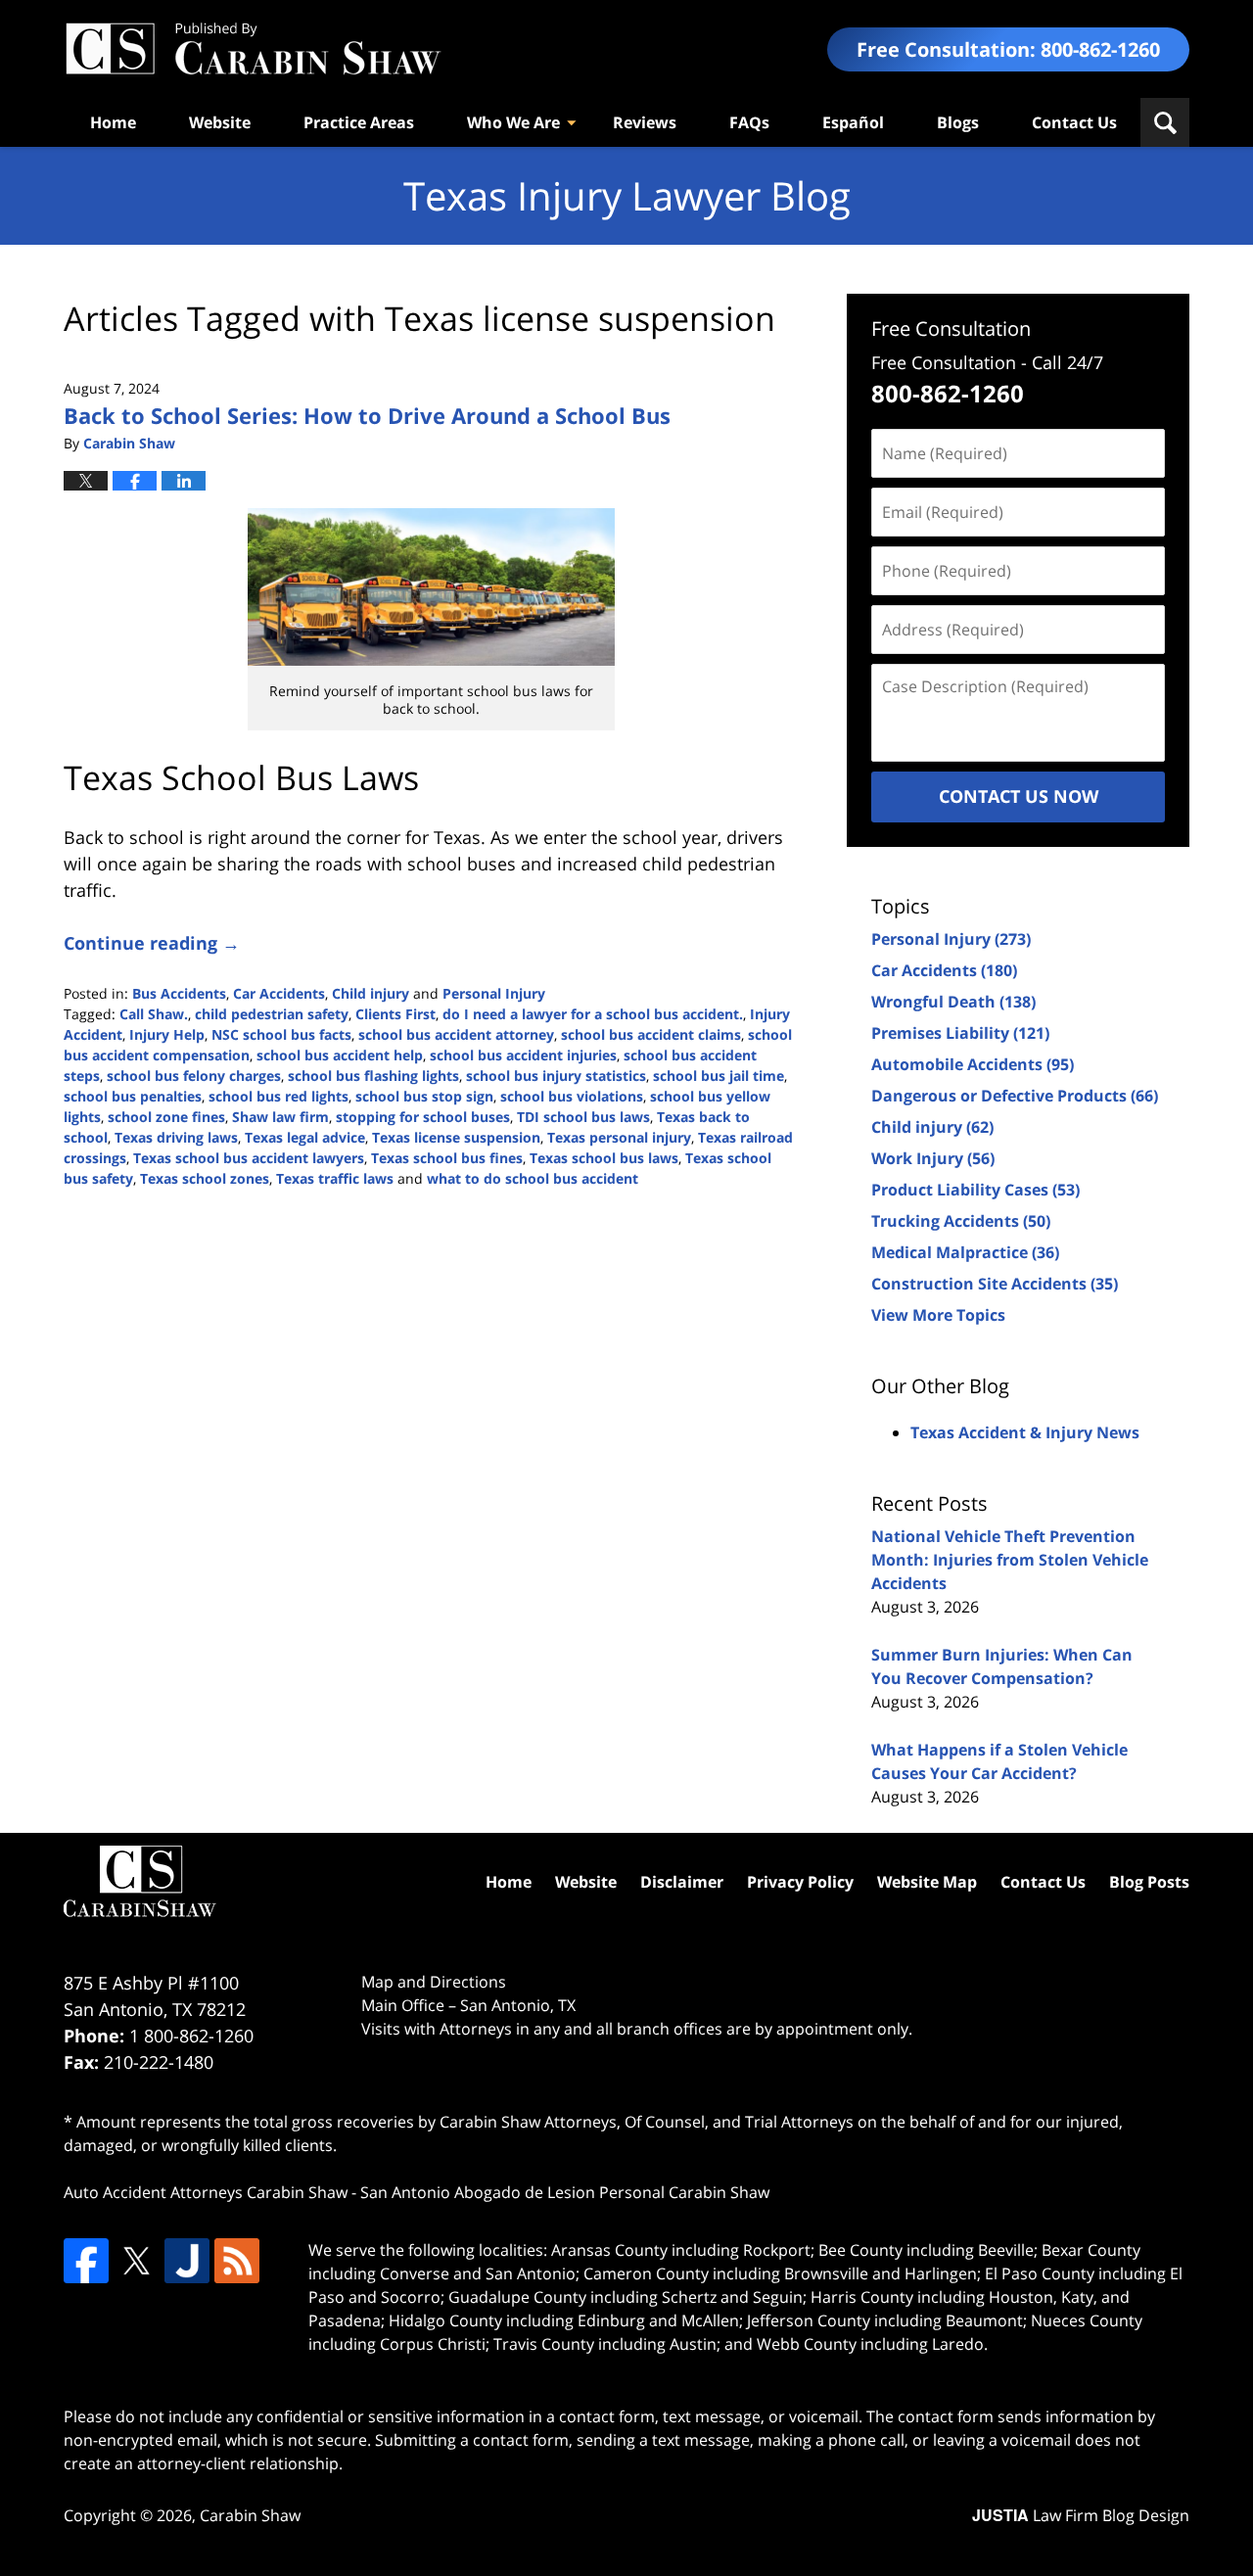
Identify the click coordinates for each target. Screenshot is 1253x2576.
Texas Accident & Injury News (1025, 1432)
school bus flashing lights (373, 1076)
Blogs (958, 122)
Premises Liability (960, 1033)
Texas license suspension (456, 1137)
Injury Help (167, 1034)
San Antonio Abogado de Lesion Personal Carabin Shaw (565, 2192)
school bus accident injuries (523, 1055)
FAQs (749, 122)
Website (220, 122)
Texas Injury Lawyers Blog (253, 49)
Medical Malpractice (965, 1252)
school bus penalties (133, 1096)
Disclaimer (682, 1882)
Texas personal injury (619, 1137)
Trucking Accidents (961, 1221)
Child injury (371, 993)
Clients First (395, 1014)
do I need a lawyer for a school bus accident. (593, 1014)
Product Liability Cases (975, 1190)
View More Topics (938, 1315)
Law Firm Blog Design (1081, 2515)
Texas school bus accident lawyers (249, 1158)
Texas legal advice (305, 1137)
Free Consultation (951, 328)
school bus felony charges (194, 1076)
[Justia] (187, 2261)
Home (113, 122)
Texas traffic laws (335, 1178)
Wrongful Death (953, 1002)
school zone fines (166, 1117)
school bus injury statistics (556, 1076)
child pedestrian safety (272, 1014)
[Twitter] (136, 2261)
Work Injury (933, 1158)
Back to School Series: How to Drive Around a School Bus (367, 415)
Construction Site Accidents (995, 1284)
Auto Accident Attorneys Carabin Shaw (206, 2192)
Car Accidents (279, 993)
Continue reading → (152, 943)
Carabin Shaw (250, 2515)
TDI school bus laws (583, 1117)
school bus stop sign (424, 1096)
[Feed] (237, 2261)
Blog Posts (1149, 1882)
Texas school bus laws (604, 1158)
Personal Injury (494, 993)
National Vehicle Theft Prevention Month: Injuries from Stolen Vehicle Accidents (1010, 1560)
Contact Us (1074, 122)
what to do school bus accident (533, 1178)
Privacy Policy (800, 1882)
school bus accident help (340, 1055)
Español (853, 122)
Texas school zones (205, 1178)
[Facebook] (86, 2261)
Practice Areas (359, 122)
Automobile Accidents (973, 1064)
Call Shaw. (154, 1014)
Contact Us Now (1019, 796)
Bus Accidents (179, 993)
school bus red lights (278, 1096)
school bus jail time (719, 1076)
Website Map (927, 1882)
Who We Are (513, 122)
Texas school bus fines (447, 1158)
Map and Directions (434, 1982)
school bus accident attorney (456, 1034)
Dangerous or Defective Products (1015, 1096)
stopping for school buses (423, 1117)
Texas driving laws (176, 1137)
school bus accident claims (651, 1034)
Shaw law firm (280, 1117)
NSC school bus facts (281, 1034)
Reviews (645, 122)
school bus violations (572, 1096)
